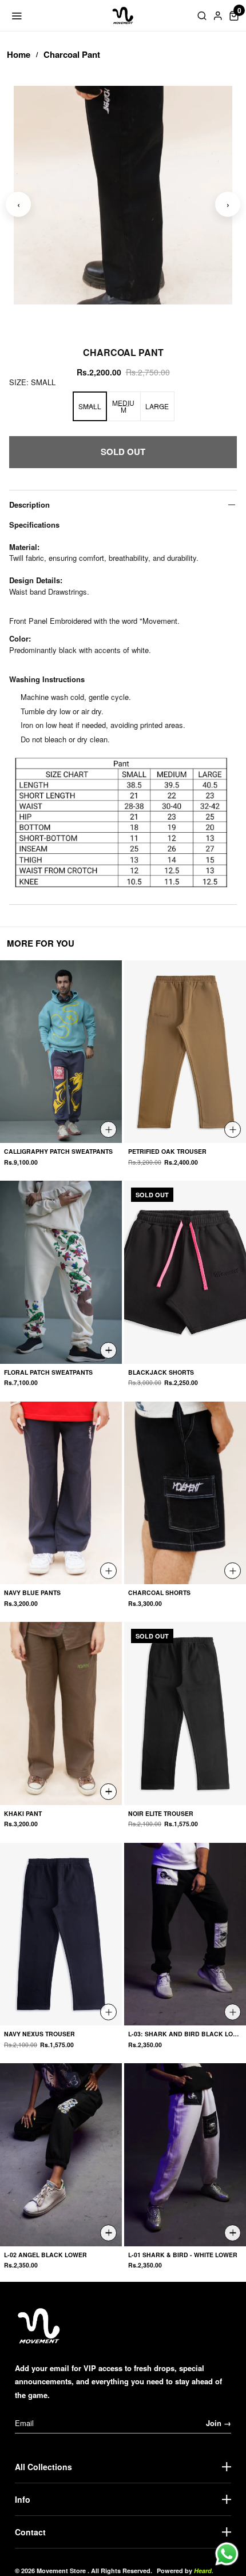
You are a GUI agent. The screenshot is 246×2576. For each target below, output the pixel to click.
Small (90, 406)
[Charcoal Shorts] (185, 1493)
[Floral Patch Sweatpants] (61, 1272)
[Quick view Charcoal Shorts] (233, 1571)
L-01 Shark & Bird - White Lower (183, 2255)
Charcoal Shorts (159, 1593)
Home (19, 54)
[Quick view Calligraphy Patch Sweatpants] (108, 1129)
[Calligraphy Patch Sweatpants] (61, 1052)
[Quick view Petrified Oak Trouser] (233, 1129)
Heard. (204, 2571)
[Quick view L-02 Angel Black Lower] (108, 2233)
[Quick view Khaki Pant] (108, 1792)
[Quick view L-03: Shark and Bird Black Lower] (233, 2012)
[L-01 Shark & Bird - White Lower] (185, 2155)
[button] (234, 15)
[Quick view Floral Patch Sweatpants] (108, 1350)
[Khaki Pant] (61, 1714)
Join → (219, 2423)
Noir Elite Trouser (161, 1814)
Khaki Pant (23, 1814)
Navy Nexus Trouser (39, 2034)
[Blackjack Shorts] (185, 1272)
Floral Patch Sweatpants (48, 1373)
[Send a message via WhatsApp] (227, 2554)
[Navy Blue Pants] (61, 1493)
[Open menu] (17, 15)
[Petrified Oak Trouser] (185, 1052)
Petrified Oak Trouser (167, 1152)
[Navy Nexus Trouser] (61, 1934)
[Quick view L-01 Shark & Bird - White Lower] (233, 2233)
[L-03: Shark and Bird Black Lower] (185, 1934)
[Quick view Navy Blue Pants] (108, 1571)
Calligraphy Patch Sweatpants (58, 1152)
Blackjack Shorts (161, 1373)
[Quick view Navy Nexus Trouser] (108, 2012)
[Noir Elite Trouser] (185, 1714)
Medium (123, 406)
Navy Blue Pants (32, 1593)
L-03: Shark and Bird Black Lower (185, 2034)
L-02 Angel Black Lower (45, 2255)
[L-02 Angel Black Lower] (61, 2155)
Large (157, 406)
